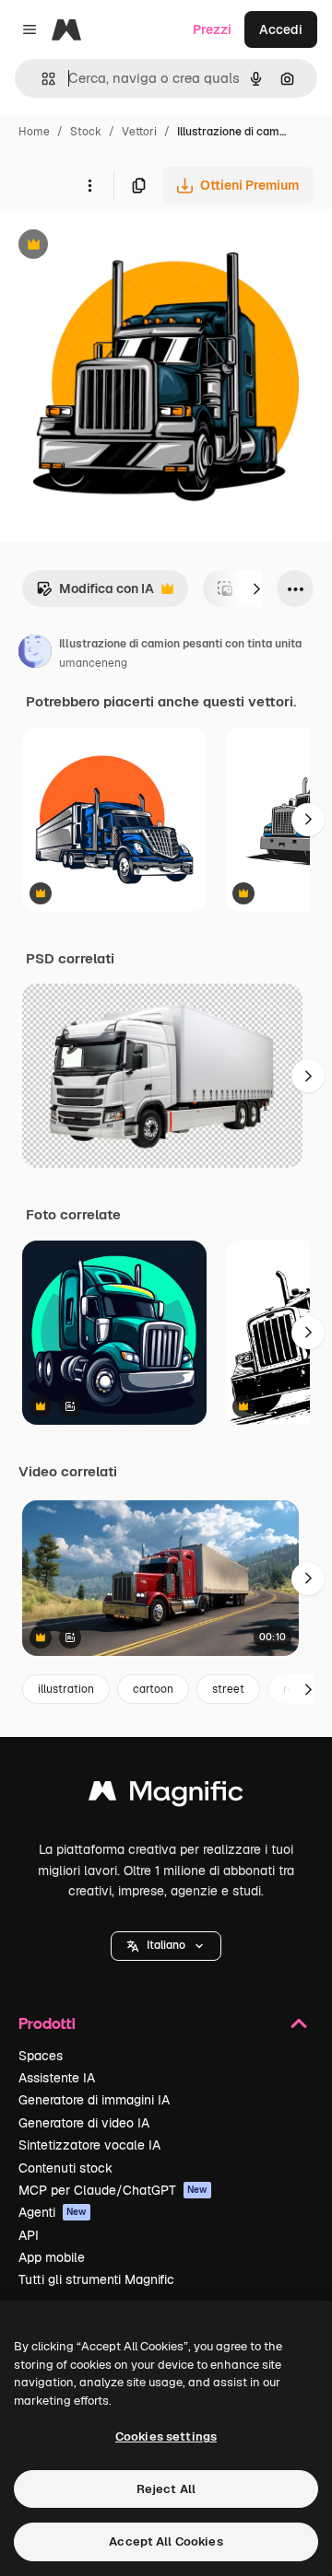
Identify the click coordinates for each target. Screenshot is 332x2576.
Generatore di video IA (84, 2123)
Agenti (53, 2212)
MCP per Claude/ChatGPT (113, 2190)
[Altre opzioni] (89, 185)
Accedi (281, 29)
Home (34, 132)
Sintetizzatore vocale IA (89, 2145)
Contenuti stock (65, 2168)
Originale (122, 246)
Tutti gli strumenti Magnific (96, 2279)
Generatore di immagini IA (94, 2100)
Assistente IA (57, 2078)
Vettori (139, 132)
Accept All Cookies (166, 2541)
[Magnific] (166, 1795)
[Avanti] (256, 589)
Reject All (166, 2489)
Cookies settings (166, 2436)
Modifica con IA (95, 594)
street (228, 1689)
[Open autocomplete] (41, 79)
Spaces (41, 2056)
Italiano (166, 1945)
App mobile (52, 2257)
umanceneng (93, 663)
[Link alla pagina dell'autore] (35, 654)
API (29, 2235)
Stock (86, 132)
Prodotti (47, 2023)
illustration (66, 1689)
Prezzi (212, 29)
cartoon (153, 1689)
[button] (166, 1946)
